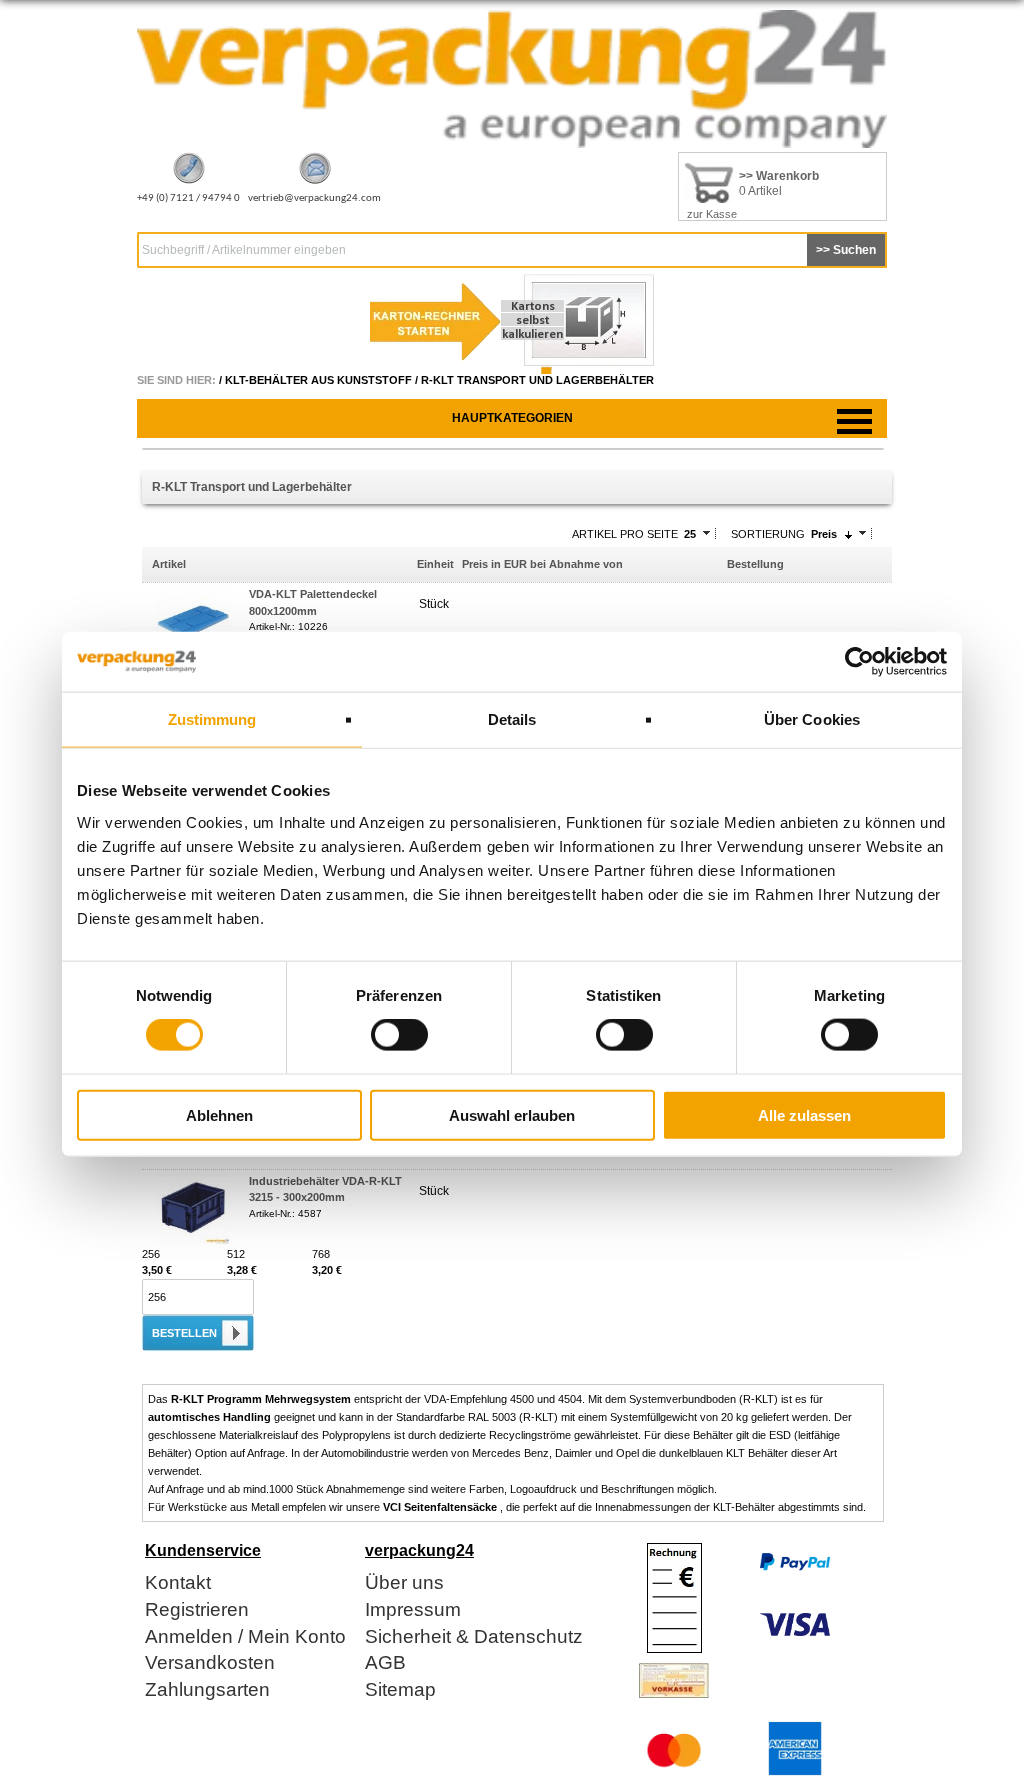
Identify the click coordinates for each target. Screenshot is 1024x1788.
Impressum (413, 1610)
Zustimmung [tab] (212, 719)
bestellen (184, 1333)
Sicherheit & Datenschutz (474, 1637)
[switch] (399, 1035)
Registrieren (197, 1610)
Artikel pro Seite (625, 534)
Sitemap (400, 1690)
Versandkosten (210, 1663)
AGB (385, 1663)
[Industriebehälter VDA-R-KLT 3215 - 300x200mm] (193, 1240)
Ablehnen (219, 1114)
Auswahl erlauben (512, 1114)
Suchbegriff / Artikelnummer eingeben (244, 250)
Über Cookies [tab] (812, 719)
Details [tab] (512, 719)
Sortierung (768, 534)
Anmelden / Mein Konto (245, 1637)
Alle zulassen (804, 1114)
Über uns (404, 1583)
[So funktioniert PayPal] (795, 1567)
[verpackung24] (512, 144)
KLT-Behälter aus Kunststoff (318, 380)
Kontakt (178, 1583)
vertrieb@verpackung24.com (314, 198)
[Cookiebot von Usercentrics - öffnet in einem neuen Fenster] (859, 662)
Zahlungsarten (207, 1690)
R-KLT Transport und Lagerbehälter (537, 380)
